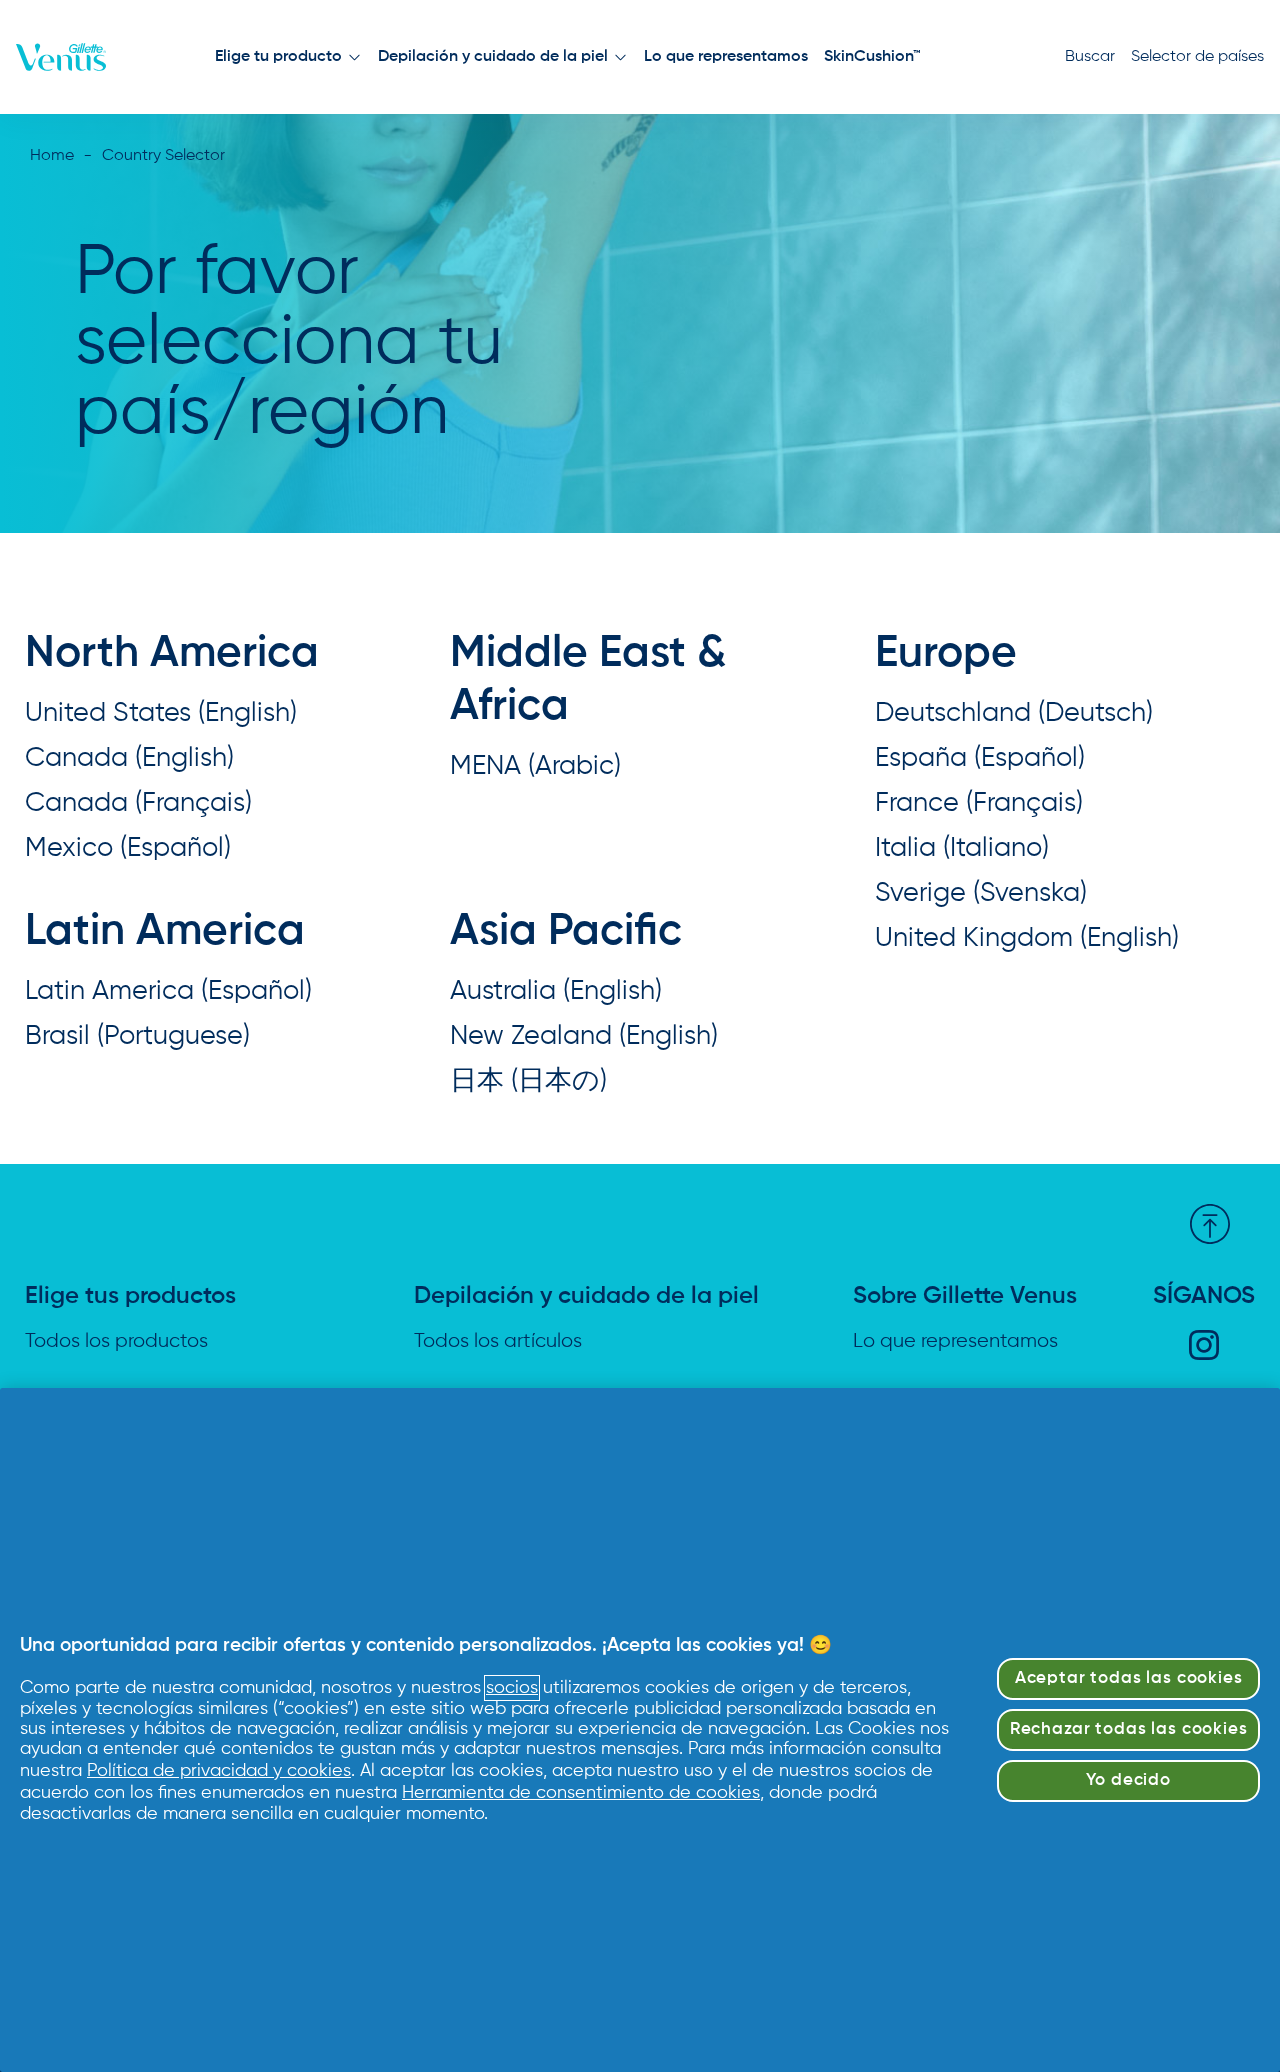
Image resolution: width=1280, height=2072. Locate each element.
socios (512, 1688)
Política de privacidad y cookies (219, 1771)
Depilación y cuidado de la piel (493, 57)
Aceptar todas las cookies (1129, 1678)
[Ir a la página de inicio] (61, 57)
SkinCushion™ (872, 57)
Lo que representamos (726, 57)
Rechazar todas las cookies (1129, 1729)
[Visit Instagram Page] (1204, 1345)
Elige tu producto (278, 57)
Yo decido (1128, 1780)
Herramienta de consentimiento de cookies (581, 1793)
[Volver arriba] (1210, 1224)
